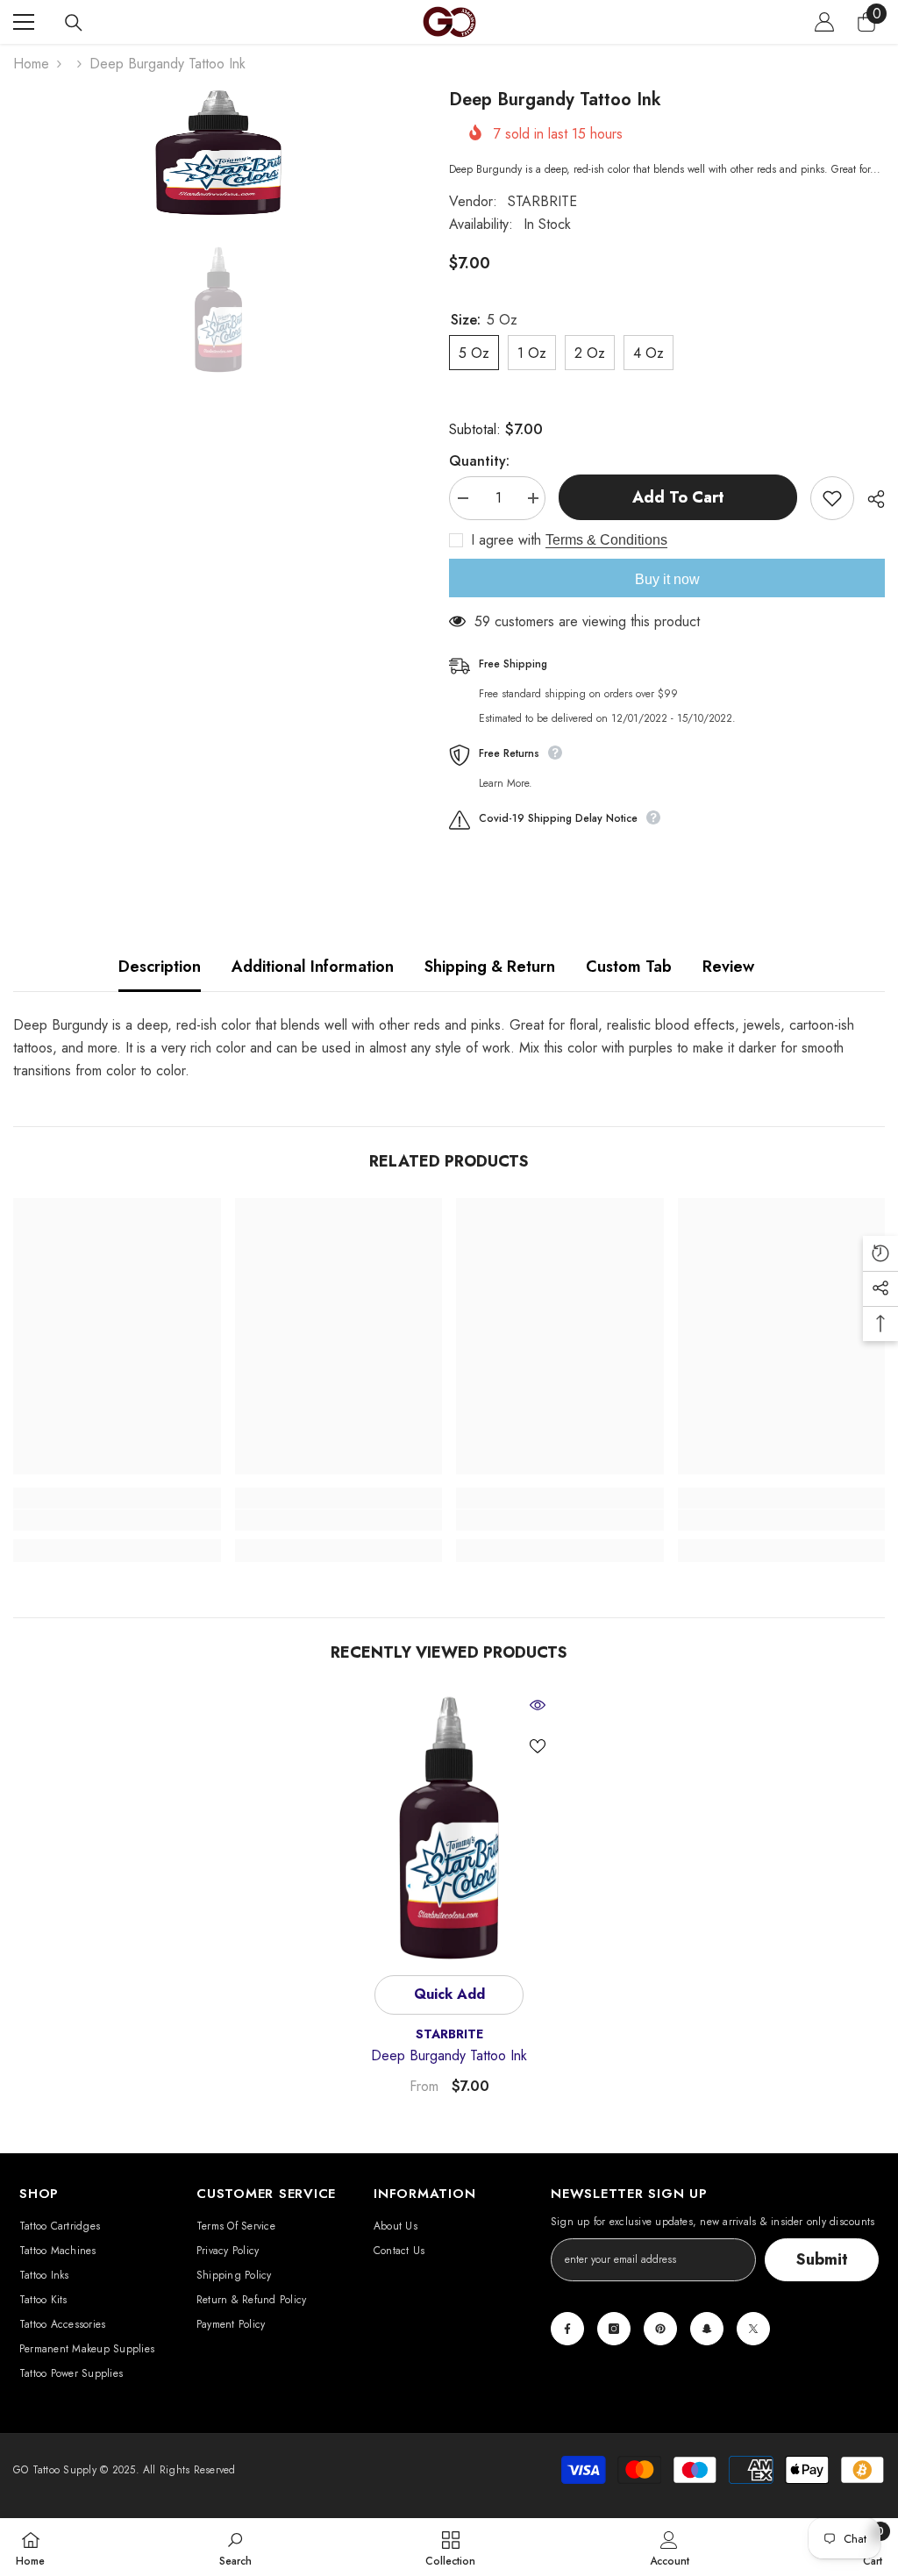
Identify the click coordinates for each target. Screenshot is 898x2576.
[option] (218, 153)
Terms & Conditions (606, 540)
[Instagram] (614, 2329)
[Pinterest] (660, 2329)
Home (31, 64)
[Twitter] (753, 2329)
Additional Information (313, 967)
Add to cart (678, 497)
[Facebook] (567, 2329)
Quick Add (449, 1994)
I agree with (506, 540)
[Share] (869, 499)
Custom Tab (629, 967)
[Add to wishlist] (832, 498)
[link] (117, 1520)
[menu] (24, 22)
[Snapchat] (707, 2329)
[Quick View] (538, 1705)
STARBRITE (542, 201)
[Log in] (824, 22)
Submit (822, 2259)
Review (728, 967)
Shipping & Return (490, 967)
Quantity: (479, 461)
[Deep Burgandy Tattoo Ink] (449, 1828)
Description (160, 967)
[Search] (74, 23)
